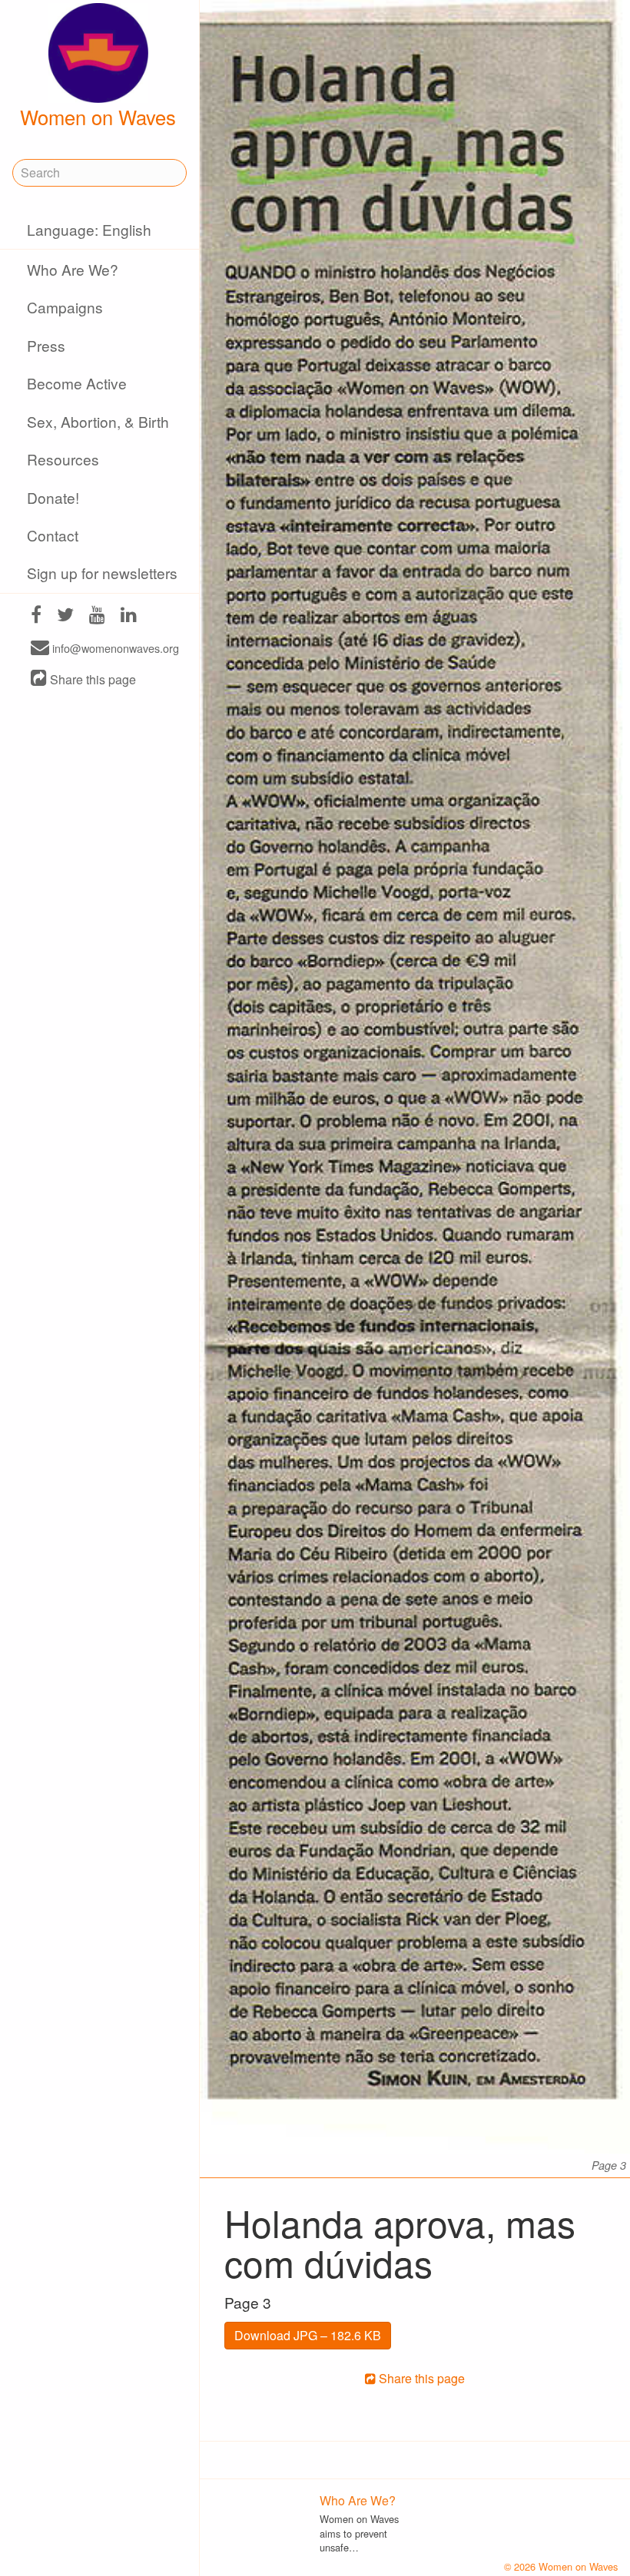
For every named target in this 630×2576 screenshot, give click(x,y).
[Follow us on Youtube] (97, 616)
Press (46, 345)
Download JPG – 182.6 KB (308, 2335)
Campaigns (65, 307)
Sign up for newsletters (102, 573)
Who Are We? (73, 269)
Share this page (91, 679)
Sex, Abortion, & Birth (98, 421)
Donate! (53, 497)
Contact (53, 535)
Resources (63, 459)
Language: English (89, 229)
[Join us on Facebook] (36, 616)
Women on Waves (98, 117)
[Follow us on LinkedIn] (129, 616)
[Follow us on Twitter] (65, 616)
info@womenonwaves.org (114, 649)
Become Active (77, 383)
